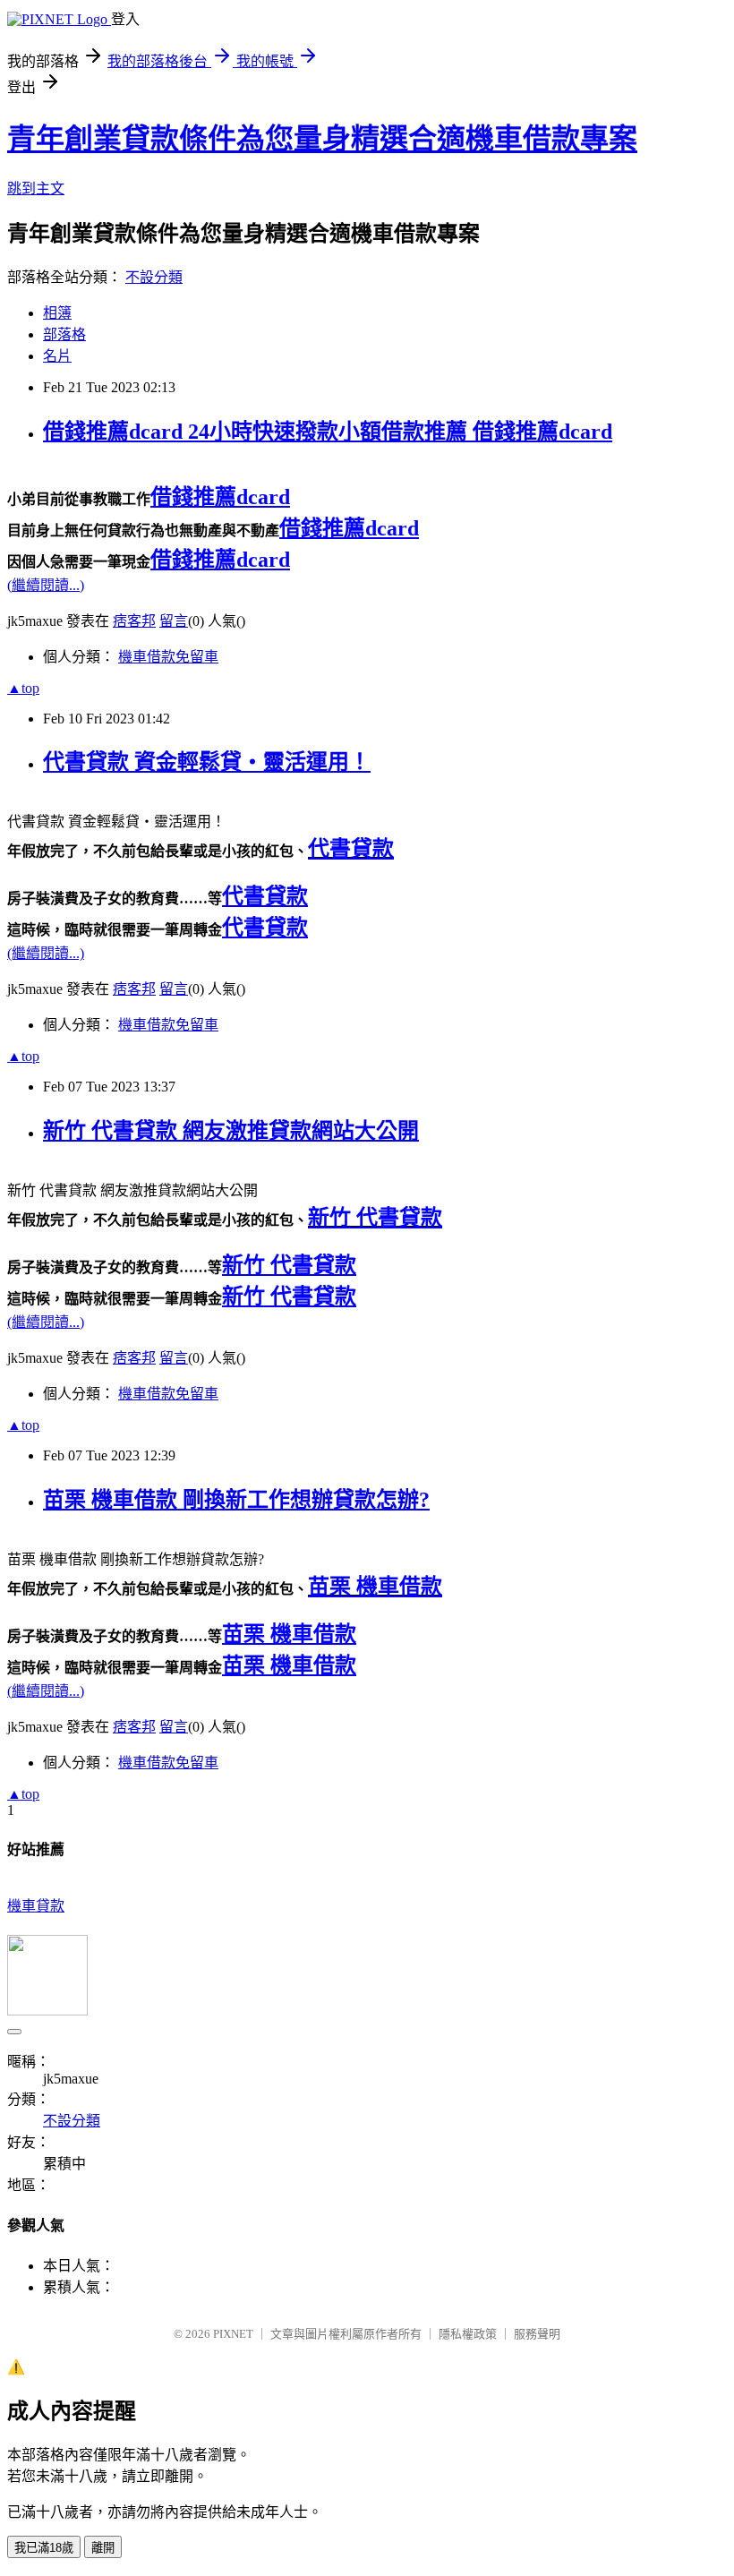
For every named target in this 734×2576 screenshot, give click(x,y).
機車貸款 (36, 1906)
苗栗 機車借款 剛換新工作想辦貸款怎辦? (236, 1500)
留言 (174, 621)
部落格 (64, 334)
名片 (57, 356)
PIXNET (233, 2334)
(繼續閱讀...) (46, 585)
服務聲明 (537, 2334)
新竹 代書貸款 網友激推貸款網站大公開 (231, 1131)
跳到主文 (36, 188)
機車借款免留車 (168, 657)
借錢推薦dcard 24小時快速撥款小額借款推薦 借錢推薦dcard (328, 432)
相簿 (57, 313)
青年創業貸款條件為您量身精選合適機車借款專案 (322, 139)
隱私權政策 (468, 2334)
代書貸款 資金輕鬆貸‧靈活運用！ (207, 762)
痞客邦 (134, 621)
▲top (23, 688)
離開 (103, 2548)
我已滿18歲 (44, 2548)
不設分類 (154, 277)
